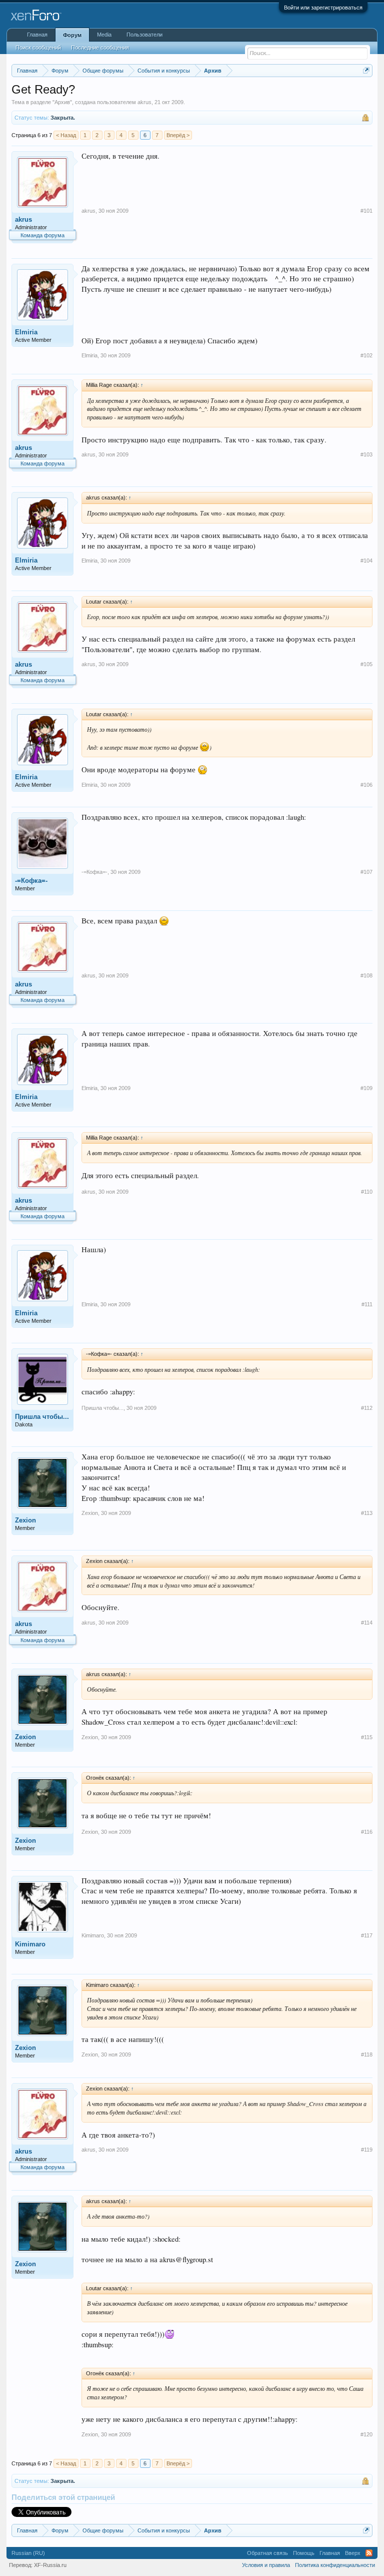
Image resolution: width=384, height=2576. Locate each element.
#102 (366, 355)
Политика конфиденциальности (335, 2565)
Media (104, 35)
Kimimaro (30, 1944)
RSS (369, 2553)
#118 (367, 2054)
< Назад (66, 135)
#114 (367, 1623)
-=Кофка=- (31, 881)
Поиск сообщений (38, 48)
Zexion (25, 1520)
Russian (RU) (28, 2553)
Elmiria (26, 332)
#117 (367, 1935)
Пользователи (144, 35)
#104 (366, 561)
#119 (367, 2150)
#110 (367, 1192)
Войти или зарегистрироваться (323, 8)
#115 (367, 1737)
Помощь (304, 2553)
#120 (366, 2434)
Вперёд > (178, 135)
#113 (367, 1513)
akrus (144, 102)
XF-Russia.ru (50, 2565)
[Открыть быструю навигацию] (366, 70)
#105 (366, 664)
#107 (366, 872)
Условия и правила (266, 2565)
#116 (367, 1832)
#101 (366, 211)
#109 (366, 1088)
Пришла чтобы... (42, 1417)
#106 (366, 785)
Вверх (353, 2553)
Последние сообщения (100, 48)
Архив (62, 102)
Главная (37, 35)
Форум (72, 35)
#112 (367, 1408)
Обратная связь (267, 2553)
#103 (366, 454)
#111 (367, 1304)
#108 (366, 975)
